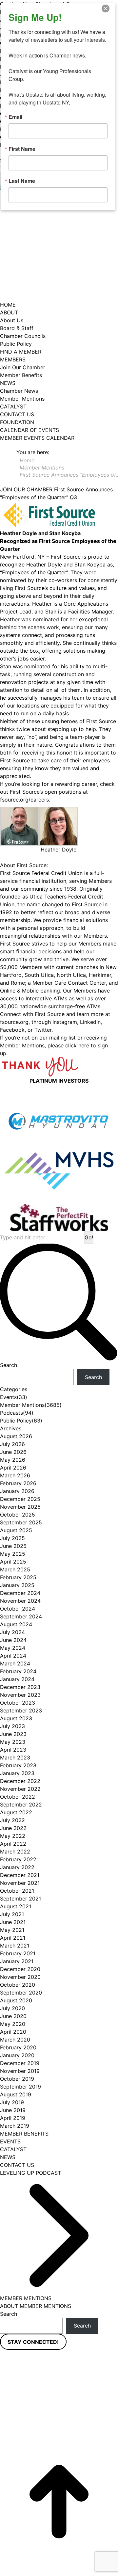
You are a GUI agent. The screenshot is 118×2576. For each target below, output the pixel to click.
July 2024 (12, 1632)
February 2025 (18, 1577)
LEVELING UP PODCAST (30, 2173)
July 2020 (12, 2008)
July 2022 (12, 1820)
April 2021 (13, 1938)
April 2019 (13, 2118)
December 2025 (20, 1499)
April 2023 (13, 1750)
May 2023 (13, 1742)
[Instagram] (100, 2380)
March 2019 (15, 2126)
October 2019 (17, 2079)
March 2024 (15, 1663)
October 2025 (18, 1515)
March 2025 (15, 1569)
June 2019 (13, 2110)
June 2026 (13, 1452)
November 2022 (20, 1789)
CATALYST (13, 2149)
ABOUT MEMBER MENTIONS (36, 2306)
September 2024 (21, 1616)
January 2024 (17, 1679)
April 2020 (13, 2032)
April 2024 (13, 1656)
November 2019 (20, 2071)
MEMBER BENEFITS (24, 2134)
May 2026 (13, 1460)
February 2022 (18, 1859)
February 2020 (18, 2047)
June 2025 (13, 1546)
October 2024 (18, 1609)
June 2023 (13, 1734)
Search (9, 1365)
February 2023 (18, 1765)
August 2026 (16, 1436)
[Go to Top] (59, 2502)
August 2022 (16, 1812)
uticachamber (58, 2435)
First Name (22, 149)
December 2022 (20, 1781)
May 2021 (12, 1930)
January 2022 (17, 1867)
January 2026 (17, 1491)
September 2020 (21, 1993)
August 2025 (16, 1530)
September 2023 (21, 1710)
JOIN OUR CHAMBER (26, 489)
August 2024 (16, 1624)
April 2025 (13, 1562)
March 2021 (15, 1946)
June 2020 (13, 2016)
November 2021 (20, 1883)
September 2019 (20, 2087)
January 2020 (17, 2055)
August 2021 (16, 1906)
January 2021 (17, 1961)
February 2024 (18, 1671)
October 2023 (18, 1703)
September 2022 (21, 1805)
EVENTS (10, 2141)
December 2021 (20, 1875)
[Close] (109, 8)
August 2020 (16, 2000)
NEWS (8, 2157)
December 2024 (20, 1593)
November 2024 (20, 1601)
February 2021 (18, 1953)
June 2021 (13, 1922)
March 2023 (15, 1757)
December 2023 (20, 1687)
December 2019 (20, 2063)
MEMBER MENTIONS (26, 2298)
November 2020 (20, 1977)
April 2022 (13, 1844)
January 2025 (17, 1585)
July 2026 (12, 1444)
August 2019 (16, 2094)
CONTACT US (17, 2165)
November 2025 (20, 1507)
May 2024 (13, 1648)
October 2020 (18, 1985)
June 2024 (13, 1640)
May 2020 (13, 2024)
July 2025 (12, 1538)
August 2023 (16, 1718)
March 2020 (15, 2040)
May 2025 (13, 1554)
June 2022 (13, 1828)
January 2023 (17, 1773)
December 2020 (20, 1969)
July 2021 (12, 1914)
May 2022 (13, 1836)
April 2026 (13, 1468)
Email (15, 117)
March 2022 (15, 1852)
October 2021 (17, 1891)
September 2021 (20, 1899)
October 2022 (18, 1797)
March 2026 (15, 1475)
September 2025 (21, 1522)
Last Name (22, 181)
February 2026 (18, 1483)
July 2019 (12, 2102)
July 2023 (12, 1726)
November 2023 (20, 1695)
